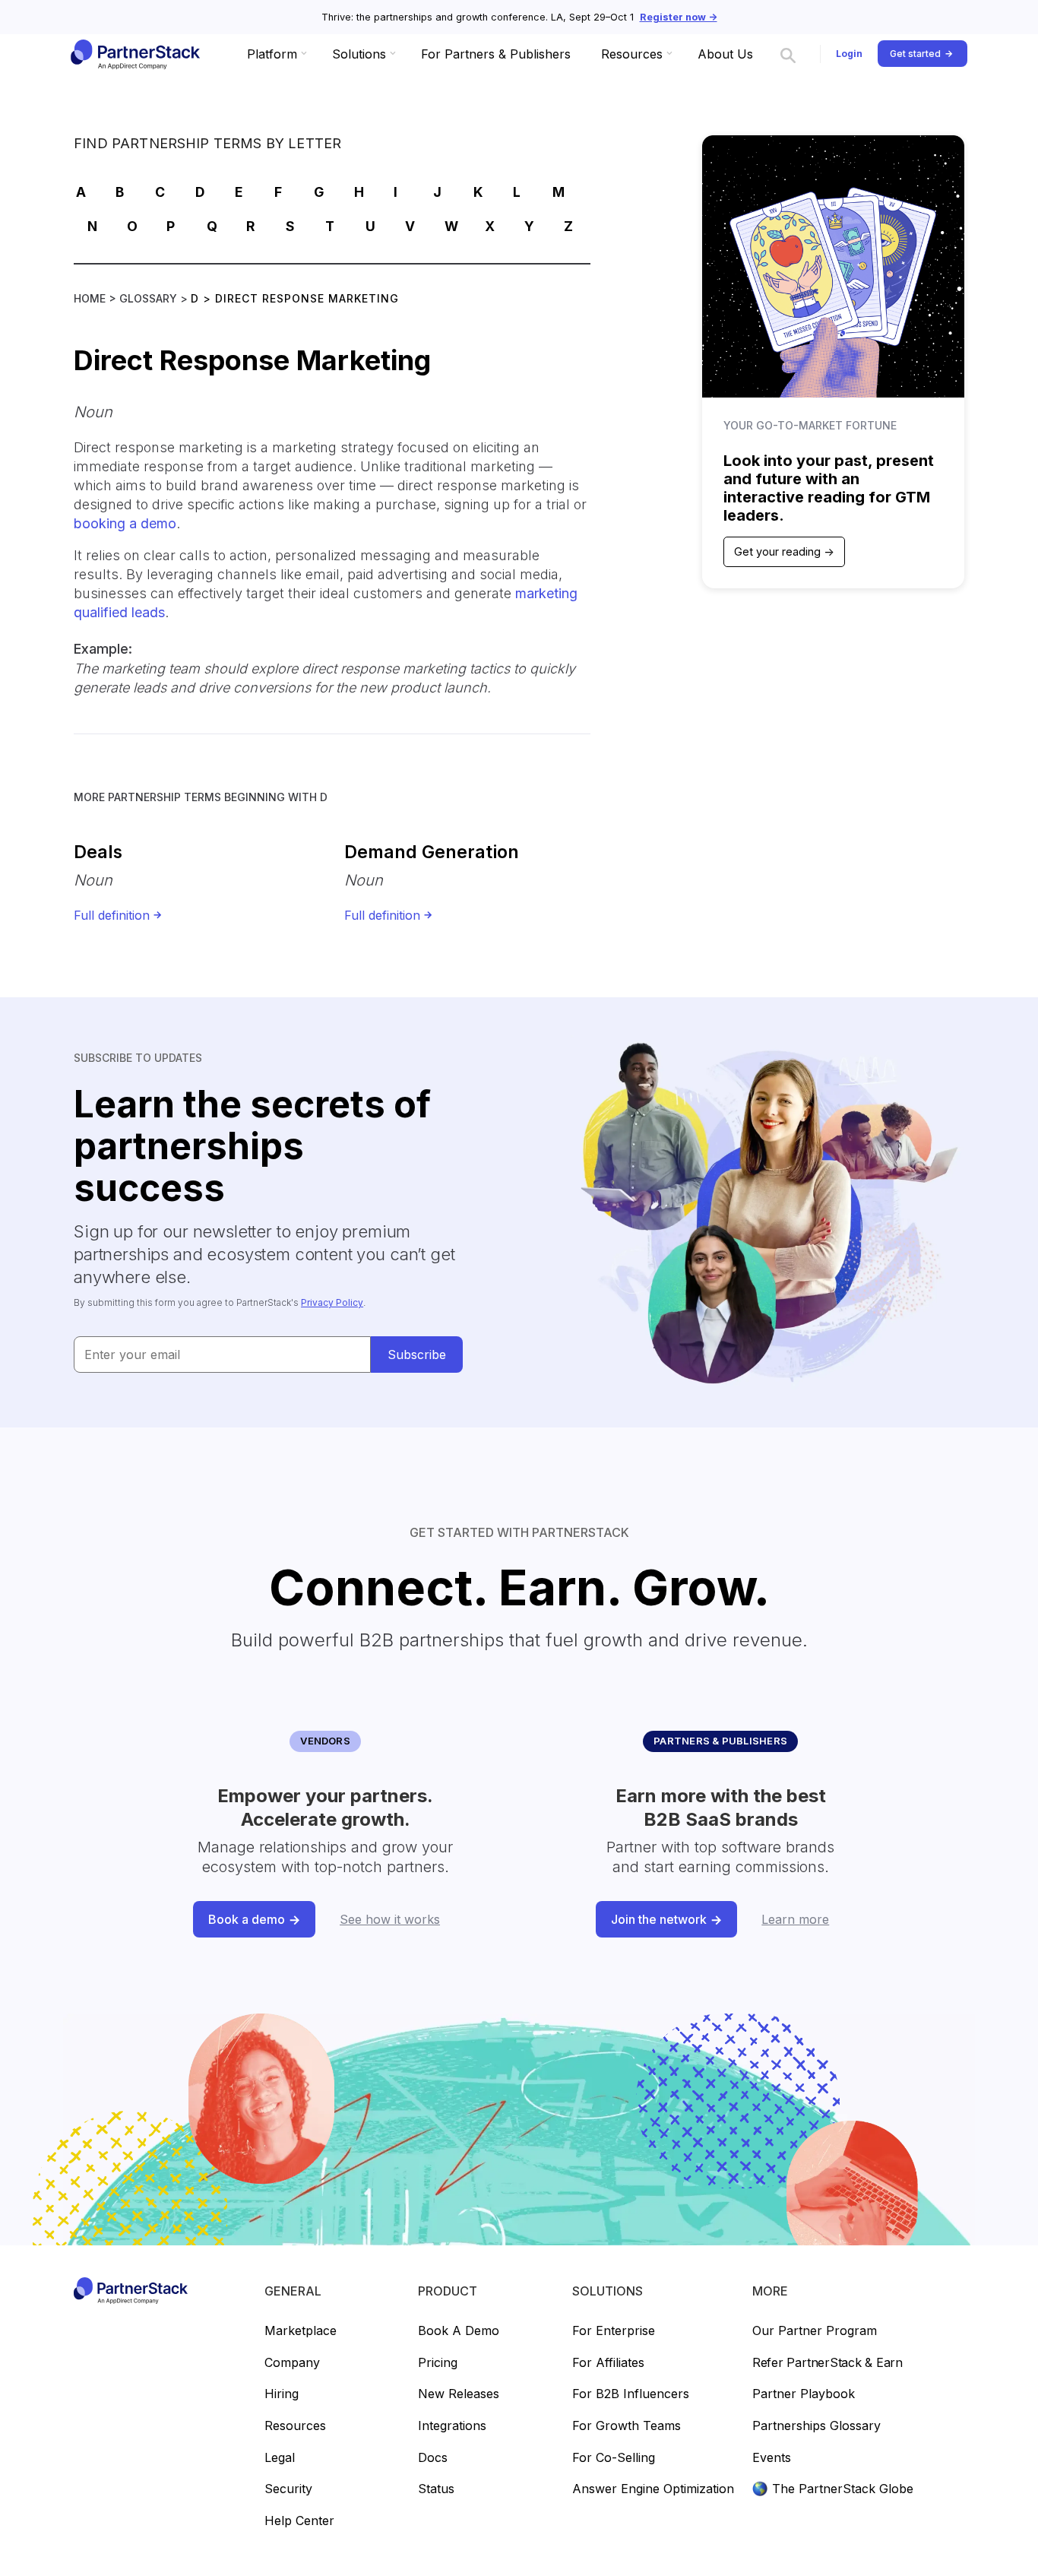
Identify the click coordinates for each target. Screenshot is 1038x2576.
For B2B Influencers (631, 2394)
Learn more (795, 1919)
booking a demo (125, 523)
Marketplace (301, 2331)
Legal (280, 2458)
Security (288, 2489)
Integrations (452, 2426)
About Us (725, 54)
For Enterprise (614, 2331)
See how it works (390, 1919)
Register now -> (679, 17)
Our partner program (815, 2331)
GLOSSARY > (155, 298)
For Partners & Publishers (496, 54)
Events (772, 2458)
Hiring (282, 2394)
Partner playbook (804, 2394)
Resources (295, 2426)
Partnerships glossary (816, 2426)
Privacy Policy (332, 1302)
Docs (433, 2458)
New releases (459, 2394)
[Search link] (788, 54)
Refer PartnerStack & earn (828, 2363)
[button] (274, 54)
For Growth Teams (627, 2426)
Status (436, 2489)
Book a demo (459, 2331)
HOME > (97, 298)
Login (849, 54)
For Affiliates (608, 2363)
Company (292, 2363)
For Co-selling (614, 2458)
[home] (134, 54)
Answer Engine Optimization (653, 2489)
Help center (299, 2521)
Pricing (438, 2363)
